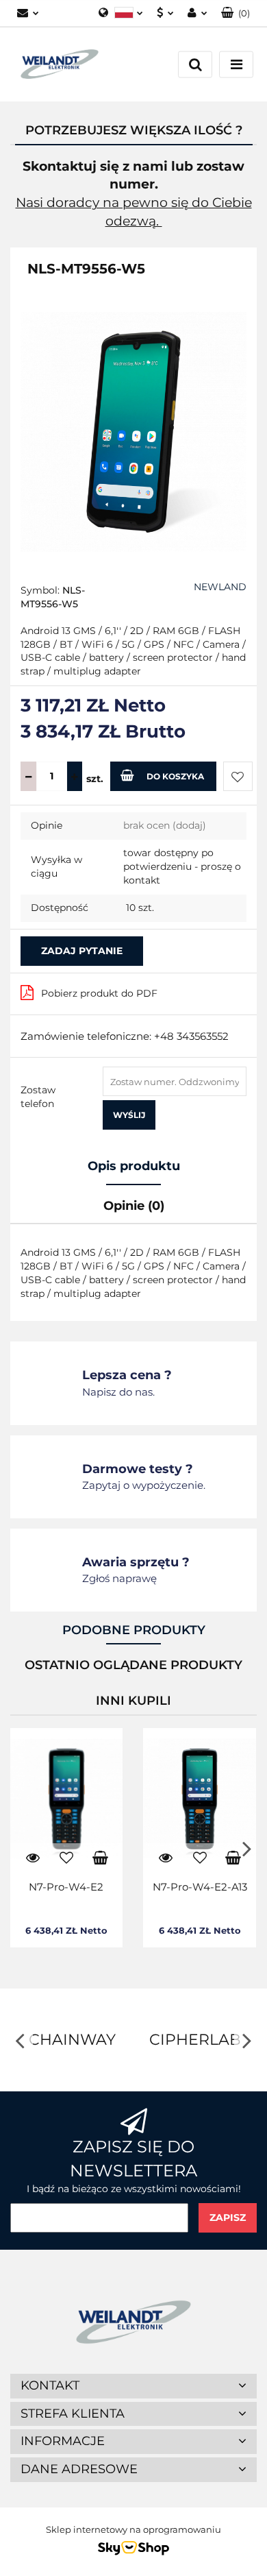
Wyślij (129, 1115)
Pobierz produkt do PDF (99, 993)
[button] (236, 13)
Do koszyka (175, 776)
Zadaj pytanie (82, 951)
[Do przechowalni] (238, 776)
